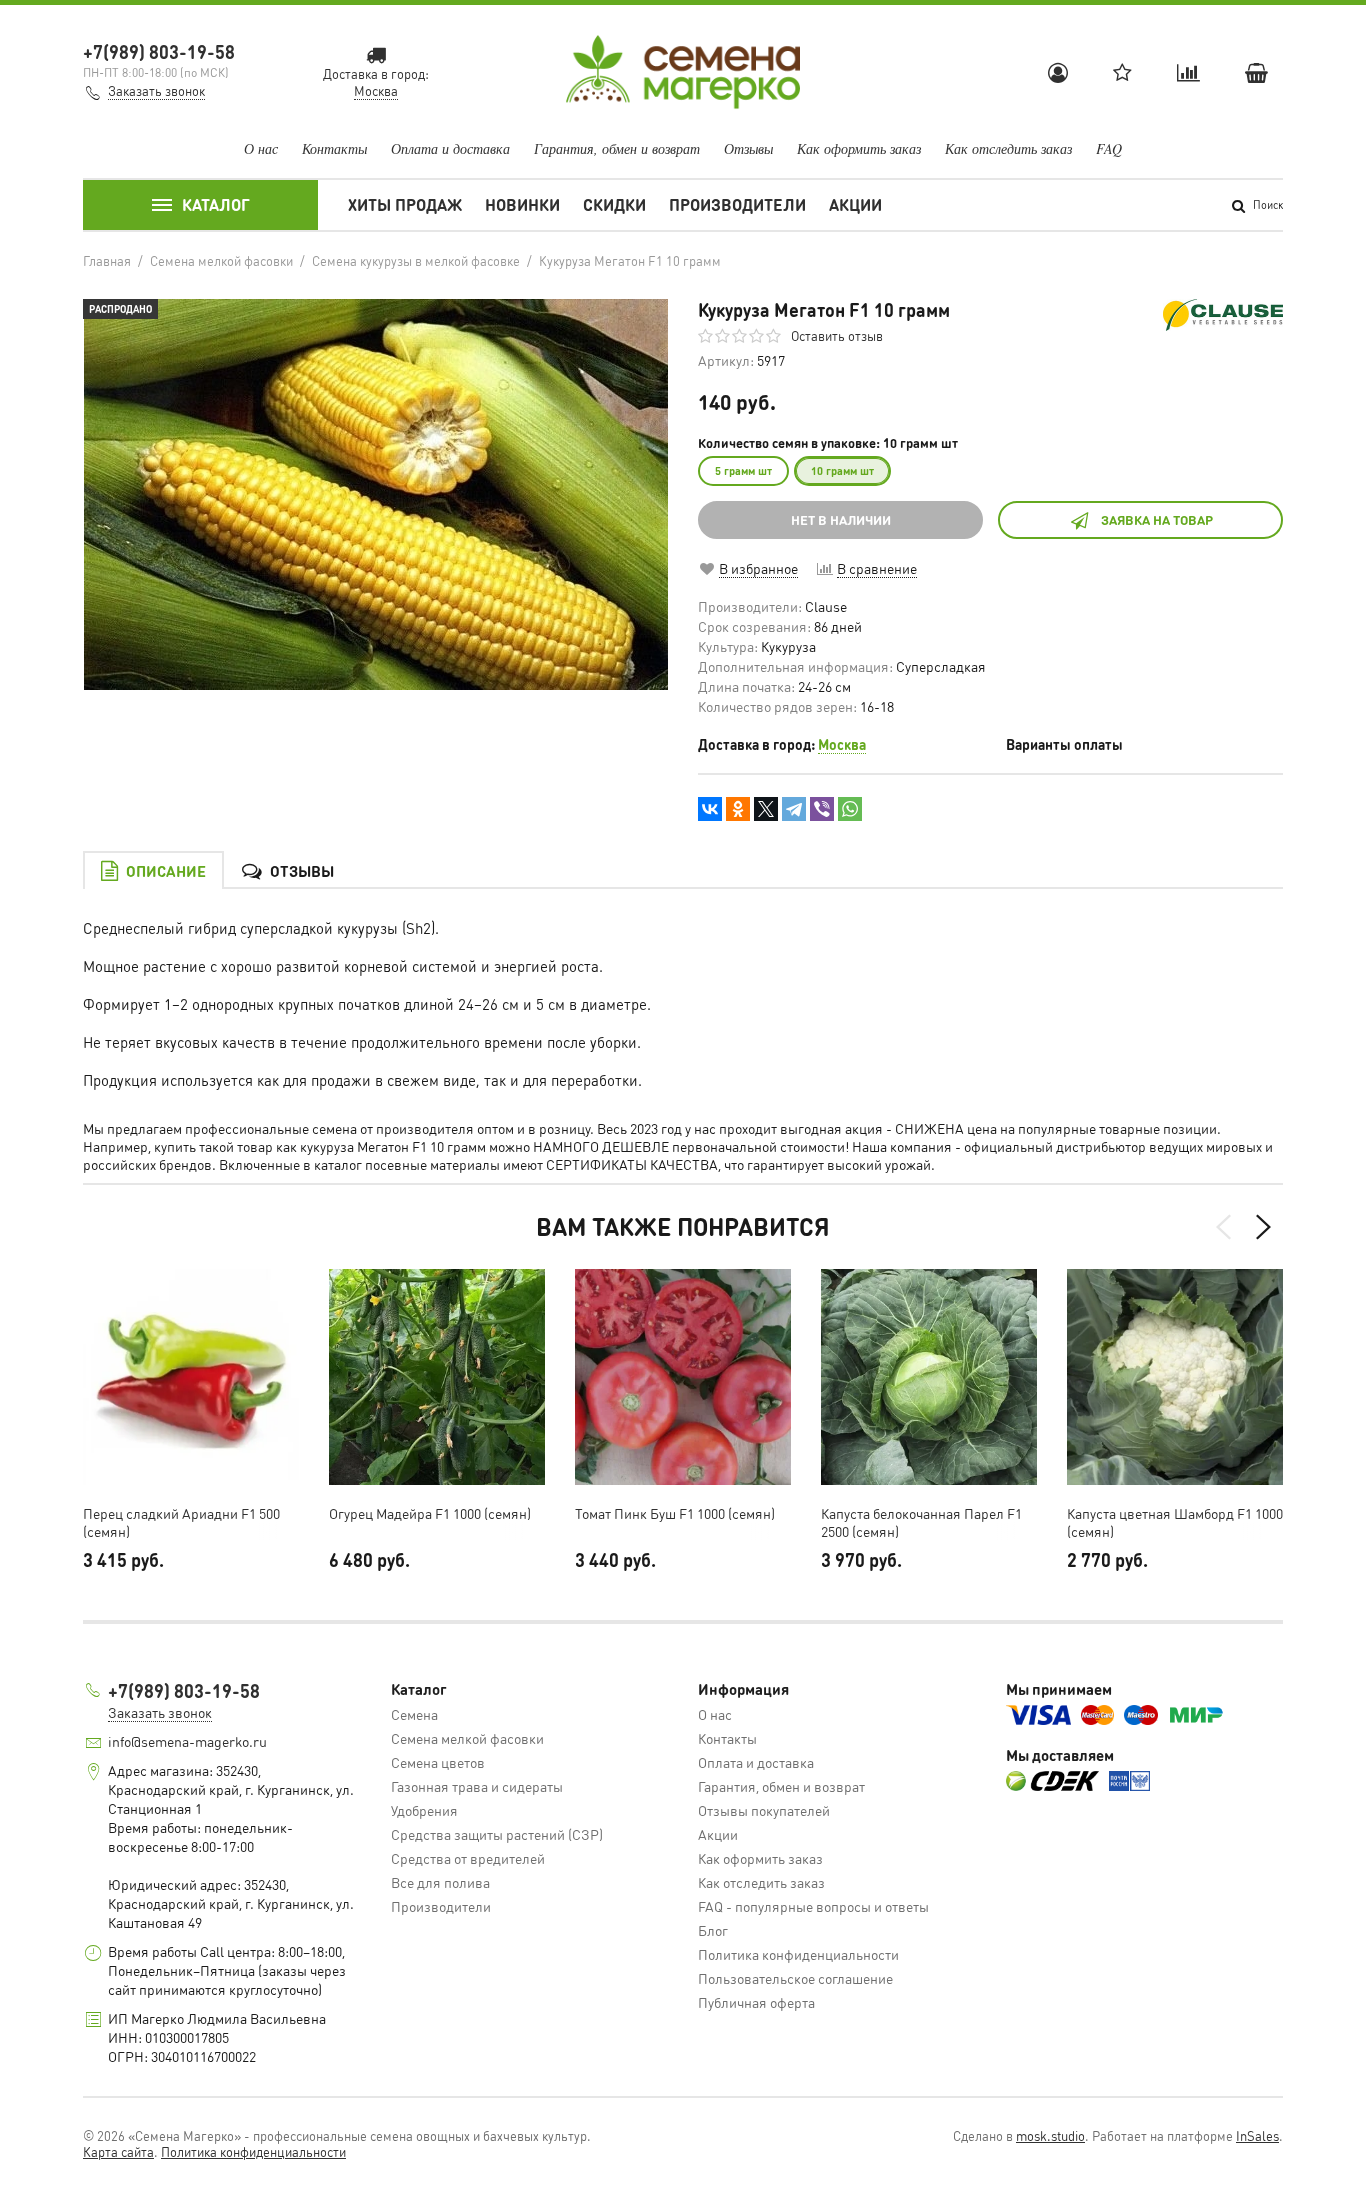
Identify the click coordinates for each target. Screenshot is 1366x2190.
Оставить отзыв (837, 335)
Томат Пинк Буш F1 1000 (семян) (675, 1513)
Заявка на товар (1157, 519)
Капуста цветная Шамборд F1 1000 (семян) (1175, 1522)
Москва (842, 744)
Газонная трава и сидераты (477, 1786)
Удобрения (424, 1810)
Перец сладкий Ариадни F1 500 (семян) (181, 1522)
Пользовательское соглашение (795, 1978)
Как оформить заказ (859, 148)
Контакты (334, 148)
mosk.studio (1050, 2135)
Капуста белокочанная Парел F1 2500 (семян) (921, 1522)
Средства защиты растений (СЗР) (497, 1834)
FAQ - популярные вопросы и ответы (813, 1906)
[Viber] (822, 809)
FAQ (1109, 148)
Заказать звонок (156, 90)
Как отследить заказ (1008, 148)
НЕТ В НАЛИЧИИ (841, 519)
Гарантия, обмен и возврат (617, 148)
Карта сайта (118, 2151)
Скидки (614, 204)
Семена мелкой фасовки (467, 1738)
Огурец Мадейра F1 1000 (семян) (430, 1513)
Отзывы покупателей (764, 1810)
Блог (713, 1930)
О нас (261, 148)
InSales (1257, 2135)
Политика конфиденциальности (798, 1954)
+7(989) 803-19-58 (159, 51)
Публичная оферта (756, 2002)
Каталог (216, 204)
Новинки (522, 204)
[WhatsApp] (850, 809)
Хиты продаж (405, 204)
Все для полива (440, 1882)
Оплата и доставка (450, 148)
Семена (414, 1714)
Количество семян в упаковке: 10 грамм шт (828, 443)
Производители (737, 204)
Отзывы (748, 148)
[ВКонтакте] (710, 809)
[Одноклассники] (738, 809)
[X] (766, 809)
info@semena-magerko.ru (187, 1741)
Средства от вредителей (468, 1858)
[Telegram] (794, 809)
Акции (855, 204)
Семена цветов (438, 1762)
